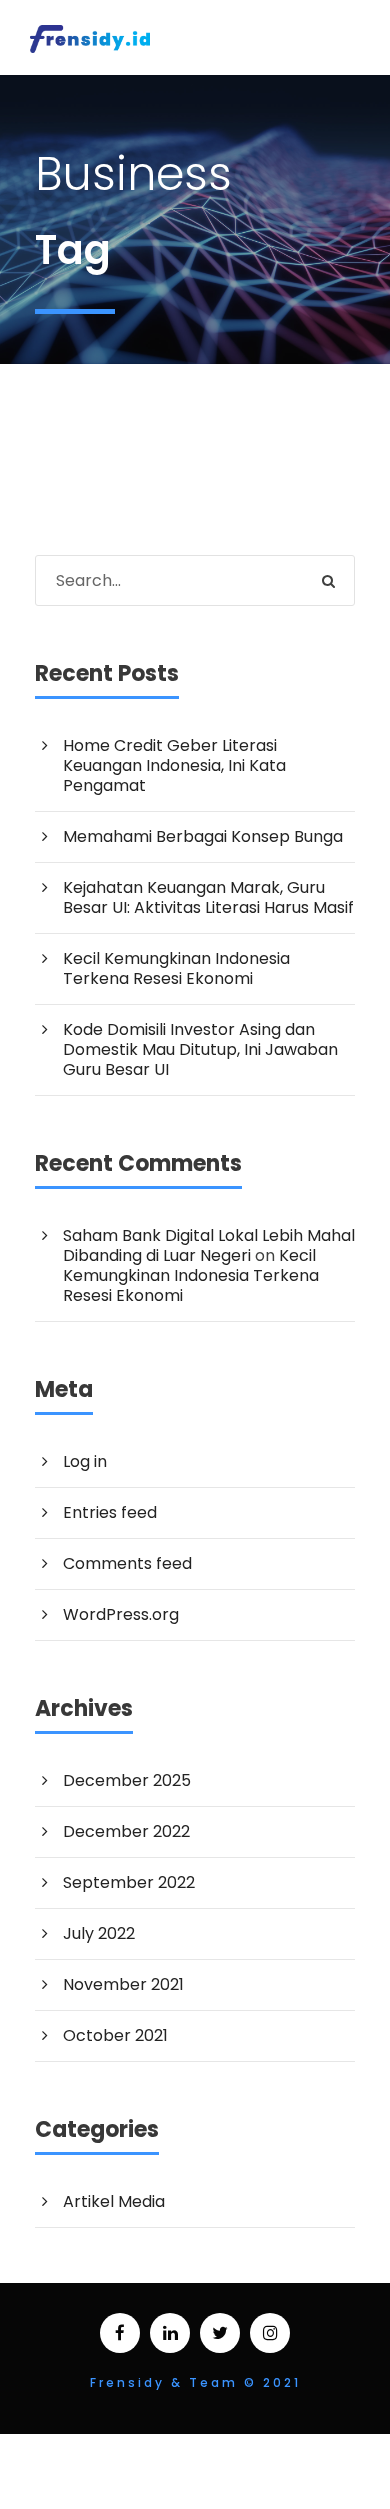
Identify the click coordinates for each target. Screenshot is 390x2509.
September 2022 (129, 1882)
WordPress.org (121, 1614)
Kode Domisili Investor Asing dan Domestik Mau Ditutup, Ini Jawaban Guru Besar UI (200, 1049)
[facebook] (120, 2333)
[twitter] (220, 2333)
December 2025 (127, 1780)
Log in (85, 1461)
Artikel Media (114, 2201)
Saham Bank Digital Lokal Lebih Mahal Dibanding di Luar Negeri (209, 1245)
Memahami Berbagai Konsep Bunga (203, 836)
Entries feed (110, 1512)
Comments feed (127, 1563)
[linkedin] (170, 2333)
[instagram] (270, 2333)
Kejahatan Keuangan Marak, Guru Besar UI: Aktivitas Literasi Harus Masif (208, 897)
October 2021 (115, 2035)
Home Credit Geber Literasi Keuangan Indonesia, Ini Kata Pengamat (174, 765)
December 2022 (126, 1831)
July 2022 (99, 1933)
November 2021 (123, 1984)
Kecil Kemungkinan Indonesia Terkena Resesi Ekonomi (176, 968)
